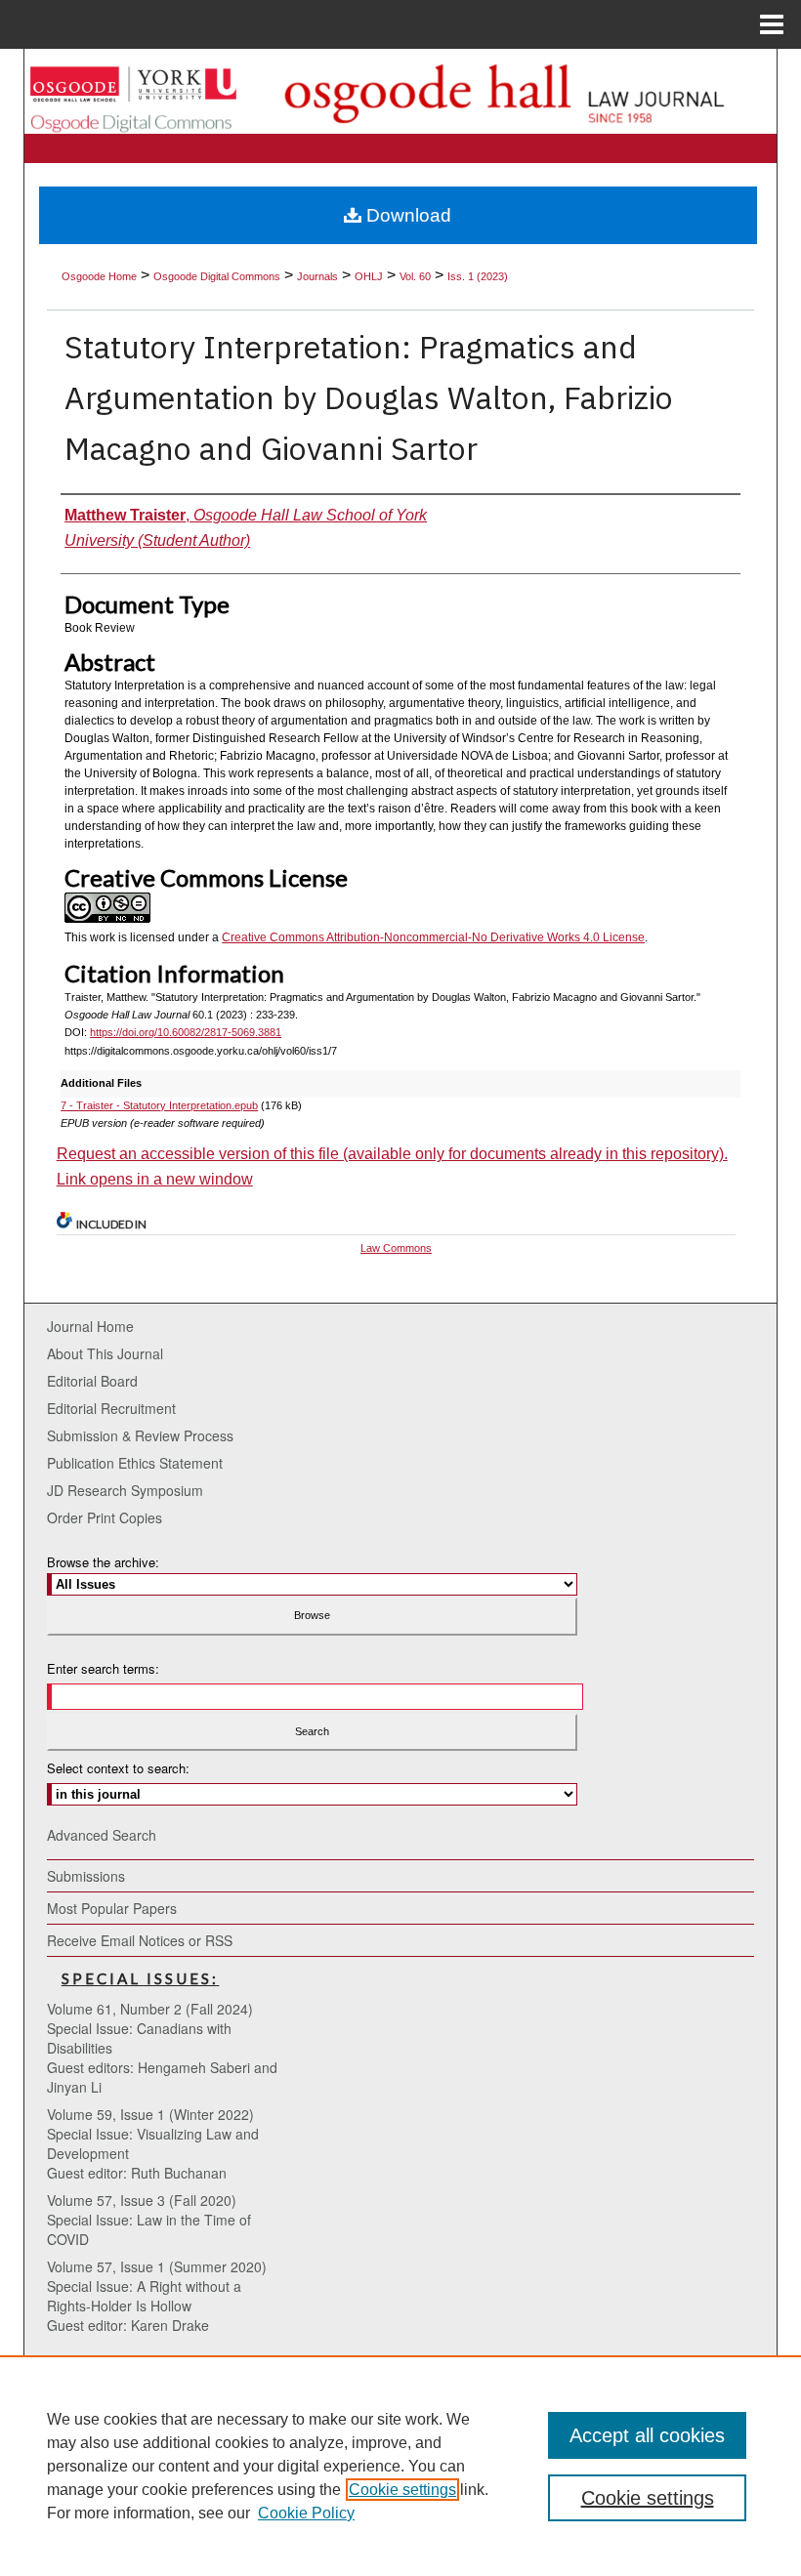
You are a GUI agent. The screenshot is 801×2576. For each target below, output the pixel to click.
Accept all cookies (647, 2435)
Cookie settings (402, 2490)
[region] (400, 2466)
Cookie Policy (306, 2513)
